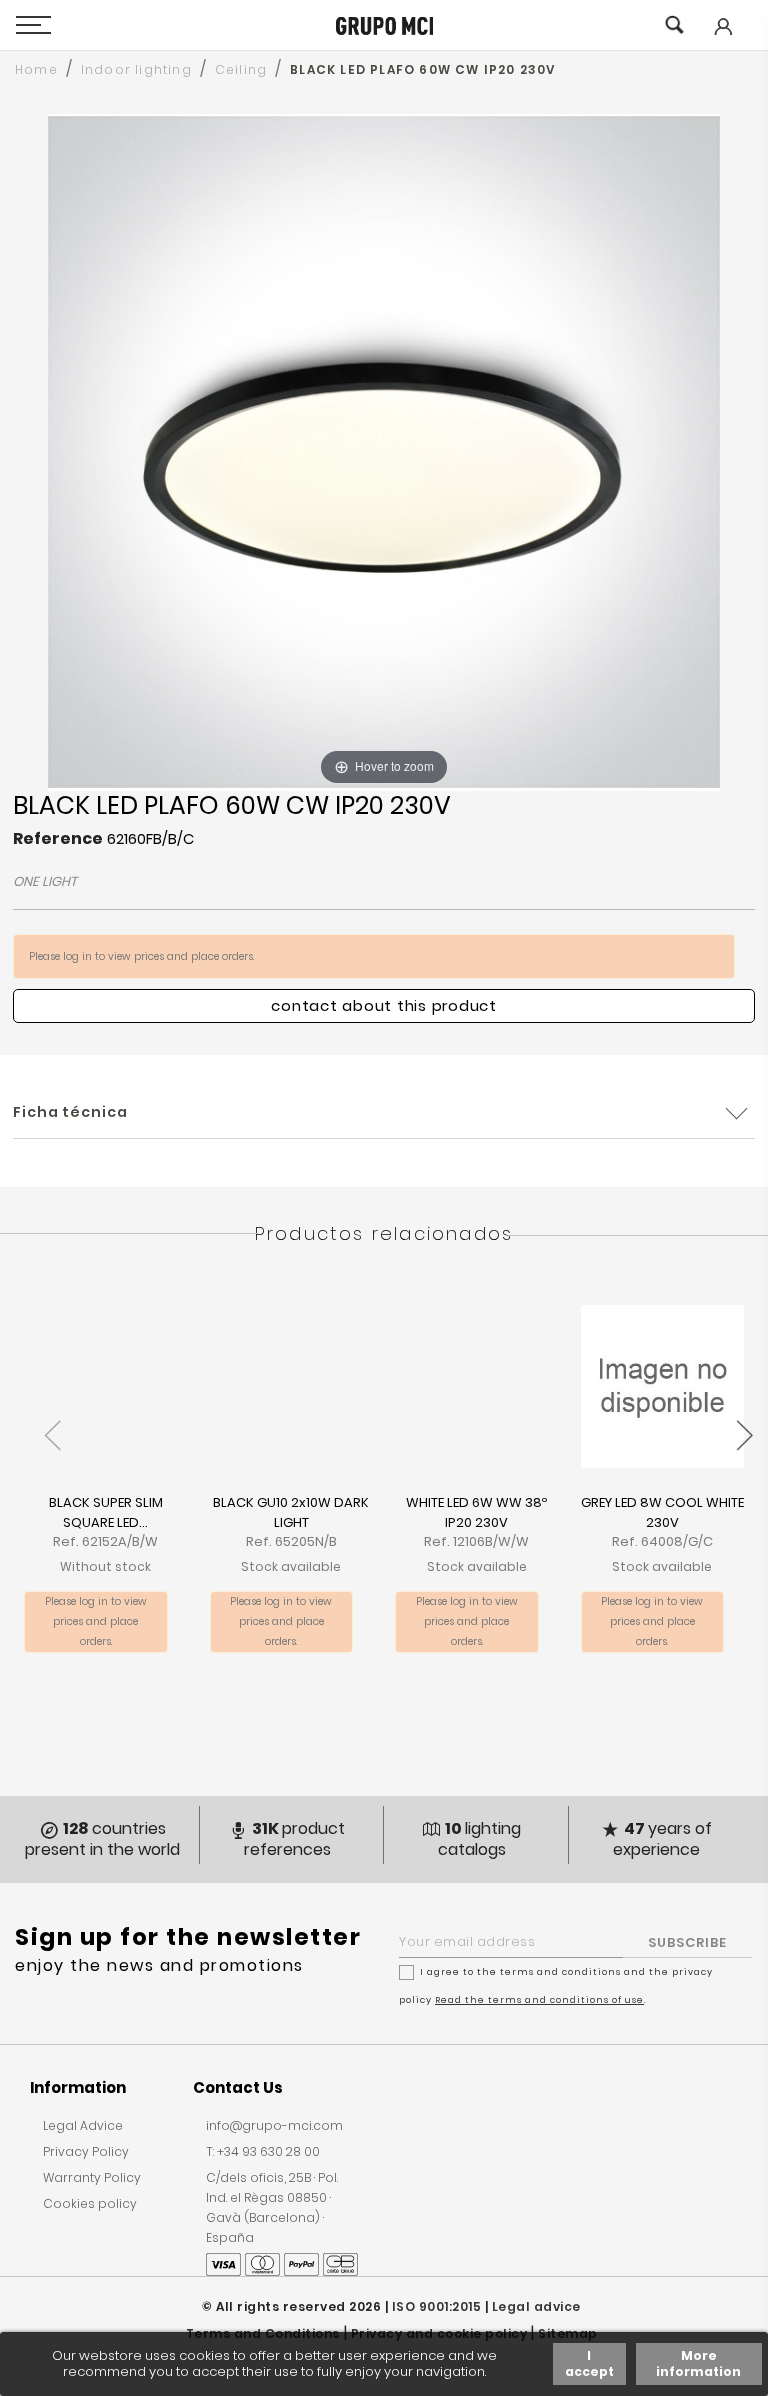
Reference (58, 839)
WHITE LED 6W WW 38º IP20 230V (476, 1512)
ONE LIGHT (45, 881)
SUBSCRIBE (687, 1942)
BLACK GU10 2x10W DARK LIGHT (291, 1512)
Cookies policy (90, 2203)
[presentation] (52, 1424)
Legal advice (536, 2306)
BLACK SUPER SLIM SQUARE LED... (106, 1512)
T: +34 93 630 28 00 (263, 2151)
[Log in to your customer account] (722, 40)
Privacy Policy (86, 2151)
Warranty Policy (92, 2177)
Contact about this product (384, 1005)
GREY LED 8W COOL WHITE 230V (662, 1512)
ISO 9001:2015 (437, 2306)
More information (698, 2363)
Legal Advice (83, 2125)
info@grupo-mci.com (274, 2125)
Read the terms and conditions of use (539, 2000)
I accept (589, 2363)
